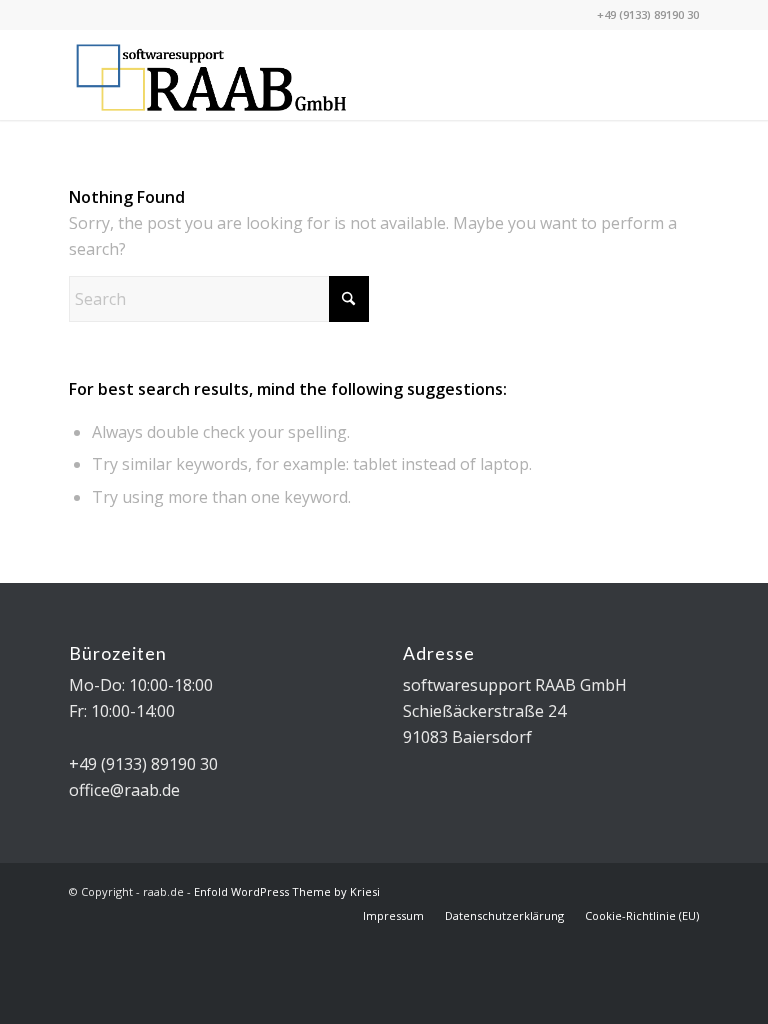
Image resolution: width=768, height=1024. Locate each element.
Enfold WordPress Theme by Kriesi (287, 891)
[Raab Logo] (211, 75)
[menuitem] (393, 916)
